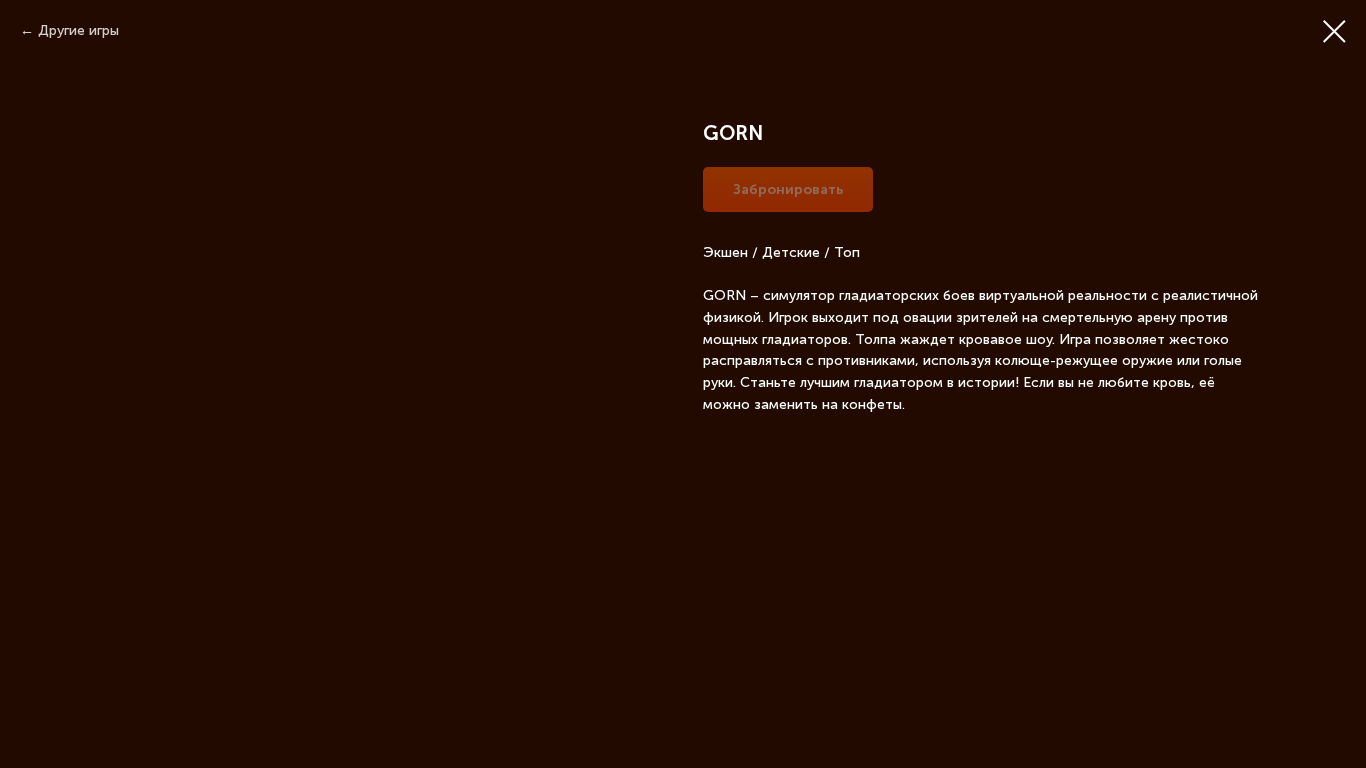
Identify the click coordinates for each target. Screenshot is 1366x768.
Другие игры (78, 30)
